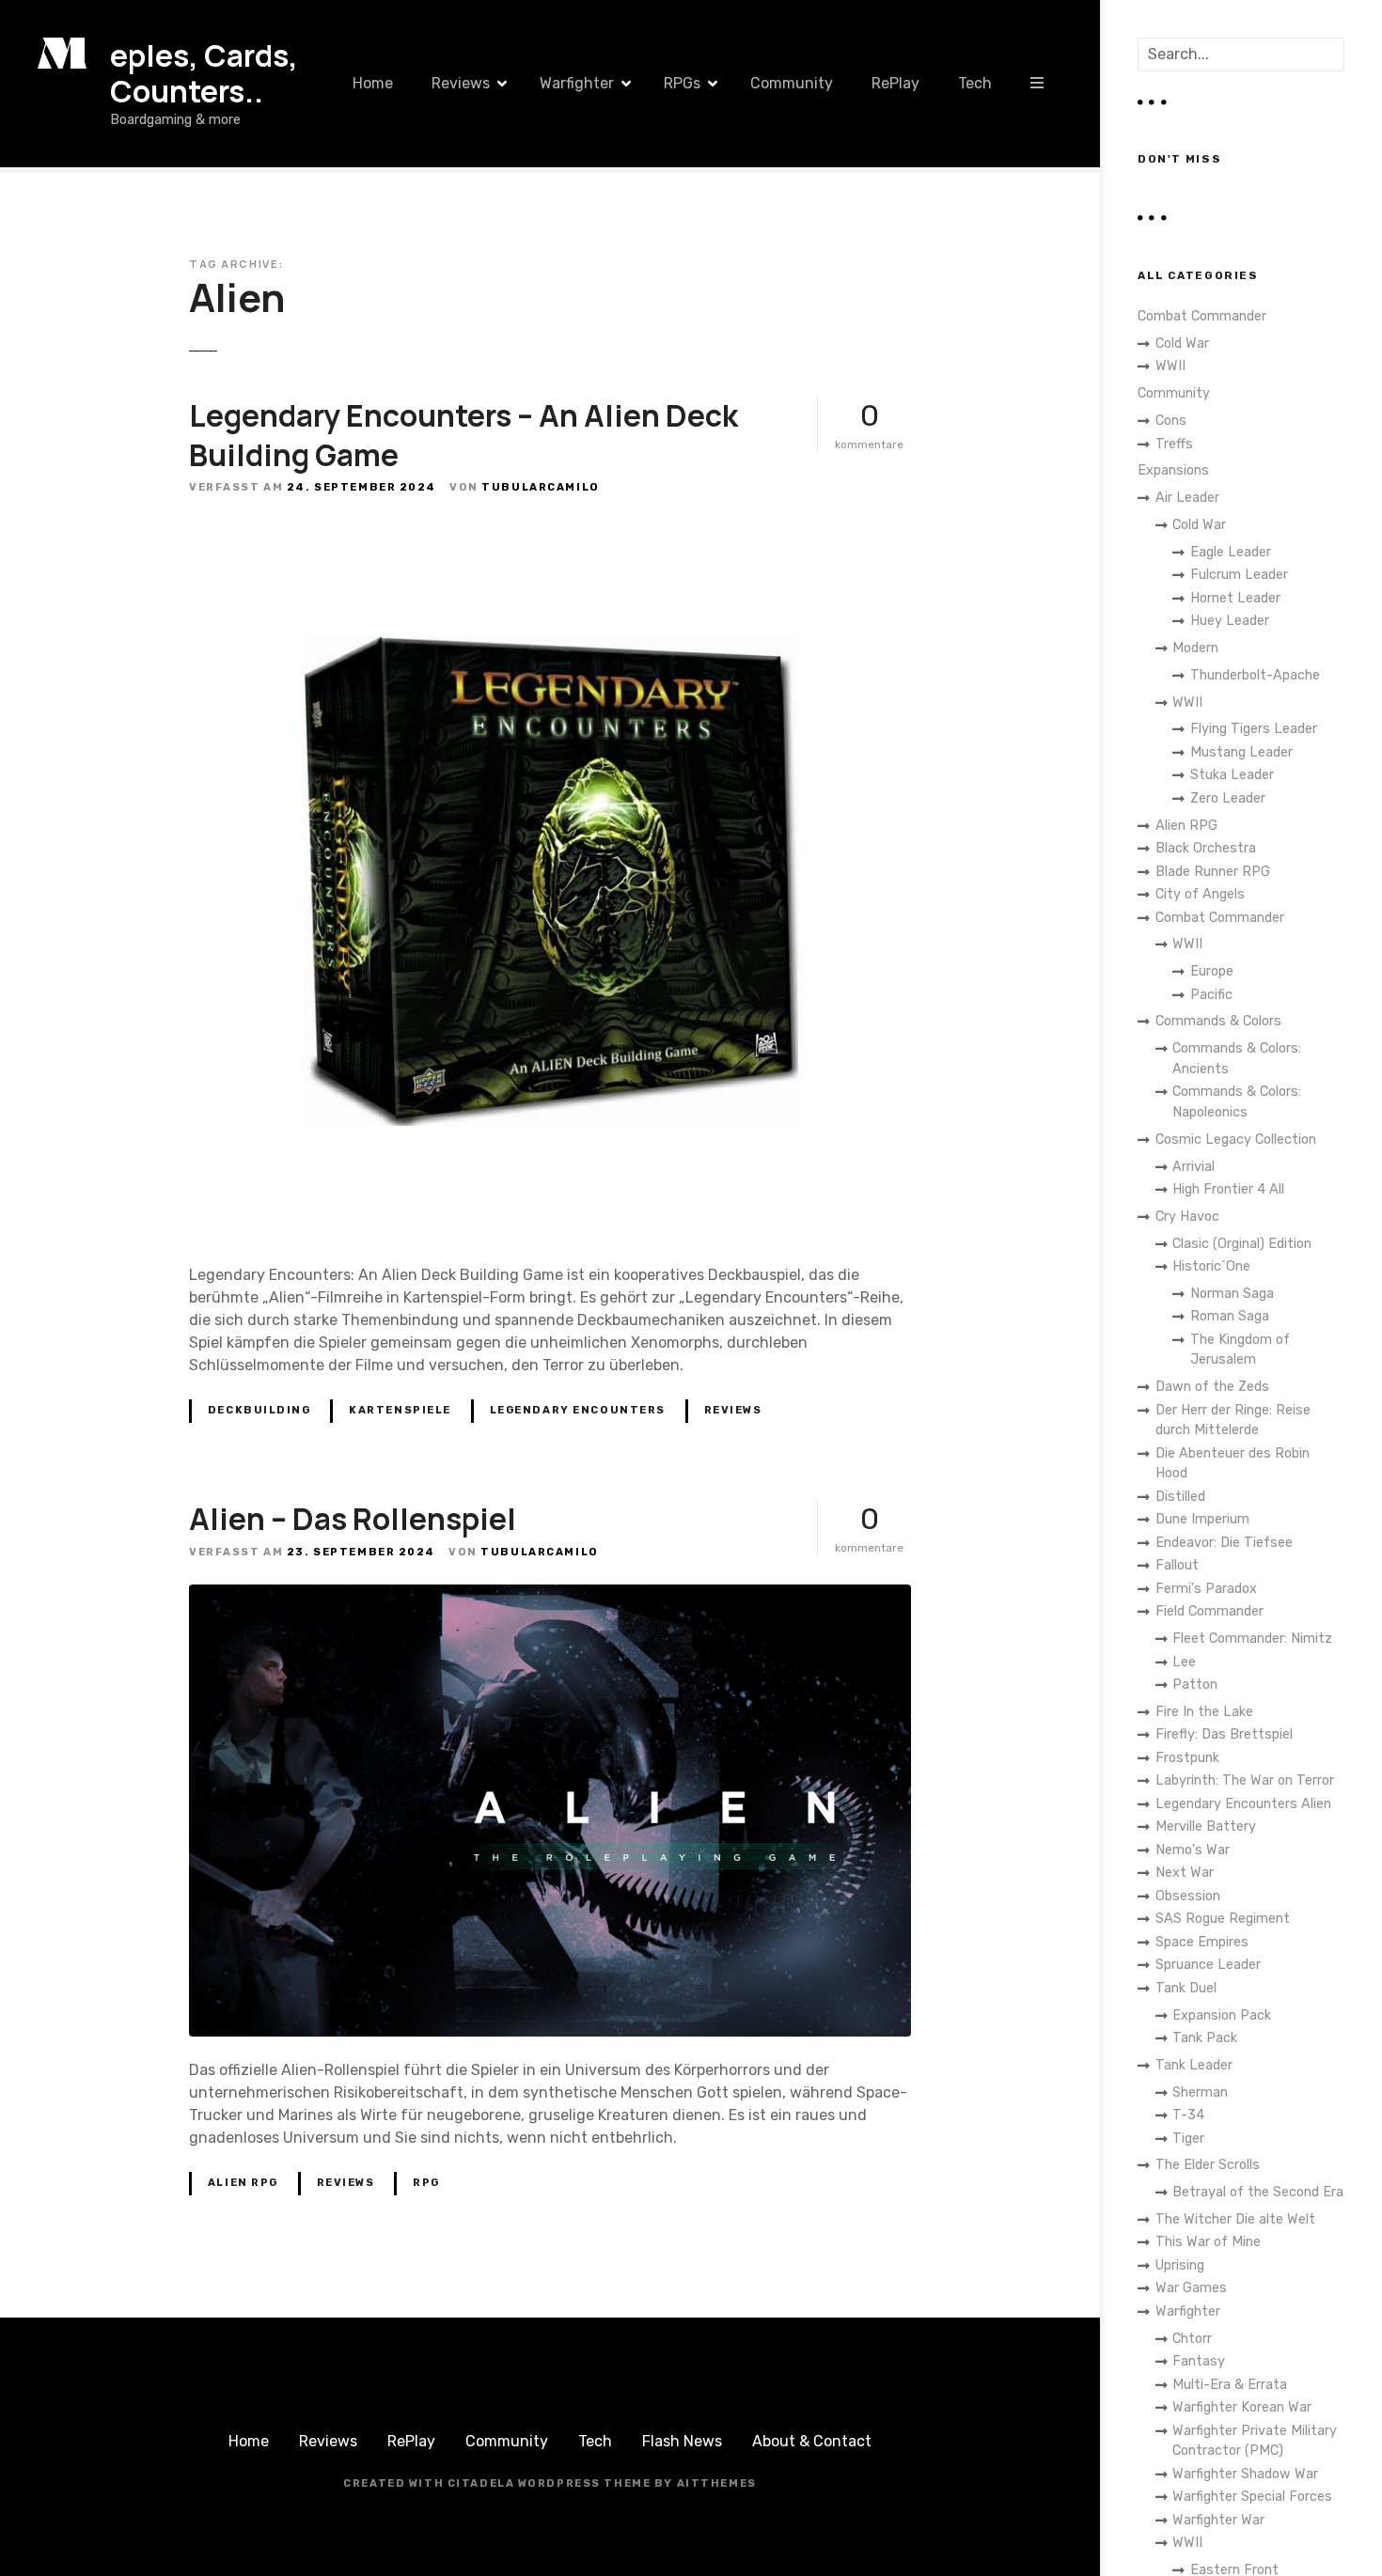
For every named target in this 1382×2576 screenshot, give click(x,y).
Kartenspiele (400, 1410)
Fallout (1177, 1565)
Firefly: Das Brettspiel (1224, 1734)
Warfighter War (1218, 2520)
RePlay (895, 83)
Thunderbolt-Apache (1255, 675)
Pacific (1211, 995)
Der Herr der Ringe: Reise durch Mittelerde (1233, 1421)
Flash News (682, 2441)
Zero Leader (1228, 798)
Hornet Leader (1235, 598)
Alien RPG (243, 2183)
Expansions (1173, 470)
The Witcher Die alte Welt (1235, 2219)
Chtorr (1192, 2339)
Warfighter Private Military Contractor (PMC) (1255, 2441)
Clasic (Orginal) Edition (1242, 1244)
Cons (1171, 421)
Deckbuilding (259, 1410)
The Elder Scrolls (1208, 2165)
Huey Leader (1230, 621)
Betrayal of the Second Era (1258, 2192)
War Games (1191, 2288)
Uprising (1180, 2265)
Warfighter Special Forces (1252, 2497)
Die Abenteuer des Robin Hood (1233, 1464)
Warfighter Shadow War (1245, 2474)
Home (373, 83)
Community (792, 83)
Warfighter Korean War (1242, 2407)
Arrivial (1194, 1167)
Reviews (461, 83)
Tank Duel (1186, 1988)
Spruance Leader (1208, 1965)
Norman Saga (1232, 1294)
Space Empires (1202, 1942)
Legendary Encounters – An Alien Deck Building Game (463, 435)
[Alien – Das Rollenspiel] (550, 1595)
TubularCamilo (540, 487)
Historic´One (1211, 1266)
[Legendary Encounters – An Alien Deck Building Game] (550, 531)
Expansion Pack (1222, 2015)
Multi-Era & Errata (1230, 2385)
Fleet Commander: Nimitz (1252, 1639)
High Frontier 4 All (1228, 1189)
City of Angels (1200, 894)
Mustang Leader (1241, 752)
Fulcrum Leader (1239, 575)
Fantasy (1199, 2361)
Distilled (1180, 1497)
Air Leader (1187, 498)
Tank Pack (1205, 2038)
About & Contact (812, 2441)
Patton (1195, 1685)
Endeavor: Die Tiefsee (1224, 1543)
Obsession (1188, 1896)
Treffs (1174, 444)
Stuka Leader (1232, 775)
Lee (1184, 1662)
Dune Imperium (1202, 1519)
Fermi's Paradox (1206, 1589)
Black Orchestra (1206, 848)
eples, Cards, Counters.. (204, 73)
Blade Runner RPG (1213, 872)
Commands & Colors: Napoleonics (1237, 1102)
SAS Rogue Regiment (1223, 1919)
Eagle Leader (1231, 552)
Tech (975, 83)
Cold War (1182, 343)
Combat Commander (1202, 316)
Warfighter (577, 83)
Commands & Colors (1218, 1021)
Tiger (1188, 2139)
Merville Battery (1206, 1827)
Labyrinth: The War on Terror (1245, 1780)
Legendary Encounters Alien (1243, 1804)
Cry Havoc (1187, 1217)
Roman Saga (1230, 1316)
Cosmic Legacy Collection (1236, 1140)
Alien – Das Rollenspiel (353, 1519)
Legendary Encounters (578, 1410)
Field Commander (1209, 1611)
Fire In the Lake (1204, 1712)
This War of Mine (1208, 2242)
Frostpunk (1187, 1758)
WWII (1170, 366)
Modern (1195, 648)
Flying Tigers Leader (1254, 729)
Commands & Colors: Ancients (1237, 1059)
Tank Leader (1194, 2065)
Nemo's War (1193, 1850)
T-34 (1188, 2115)
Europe (1212, 971)
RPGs (682, 83)
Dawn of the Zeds (1212, 1387)
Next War (1185, 1873)
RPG (426, 2183)
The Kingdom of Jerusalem (1240, 1350)
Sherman (1200, 2092)
